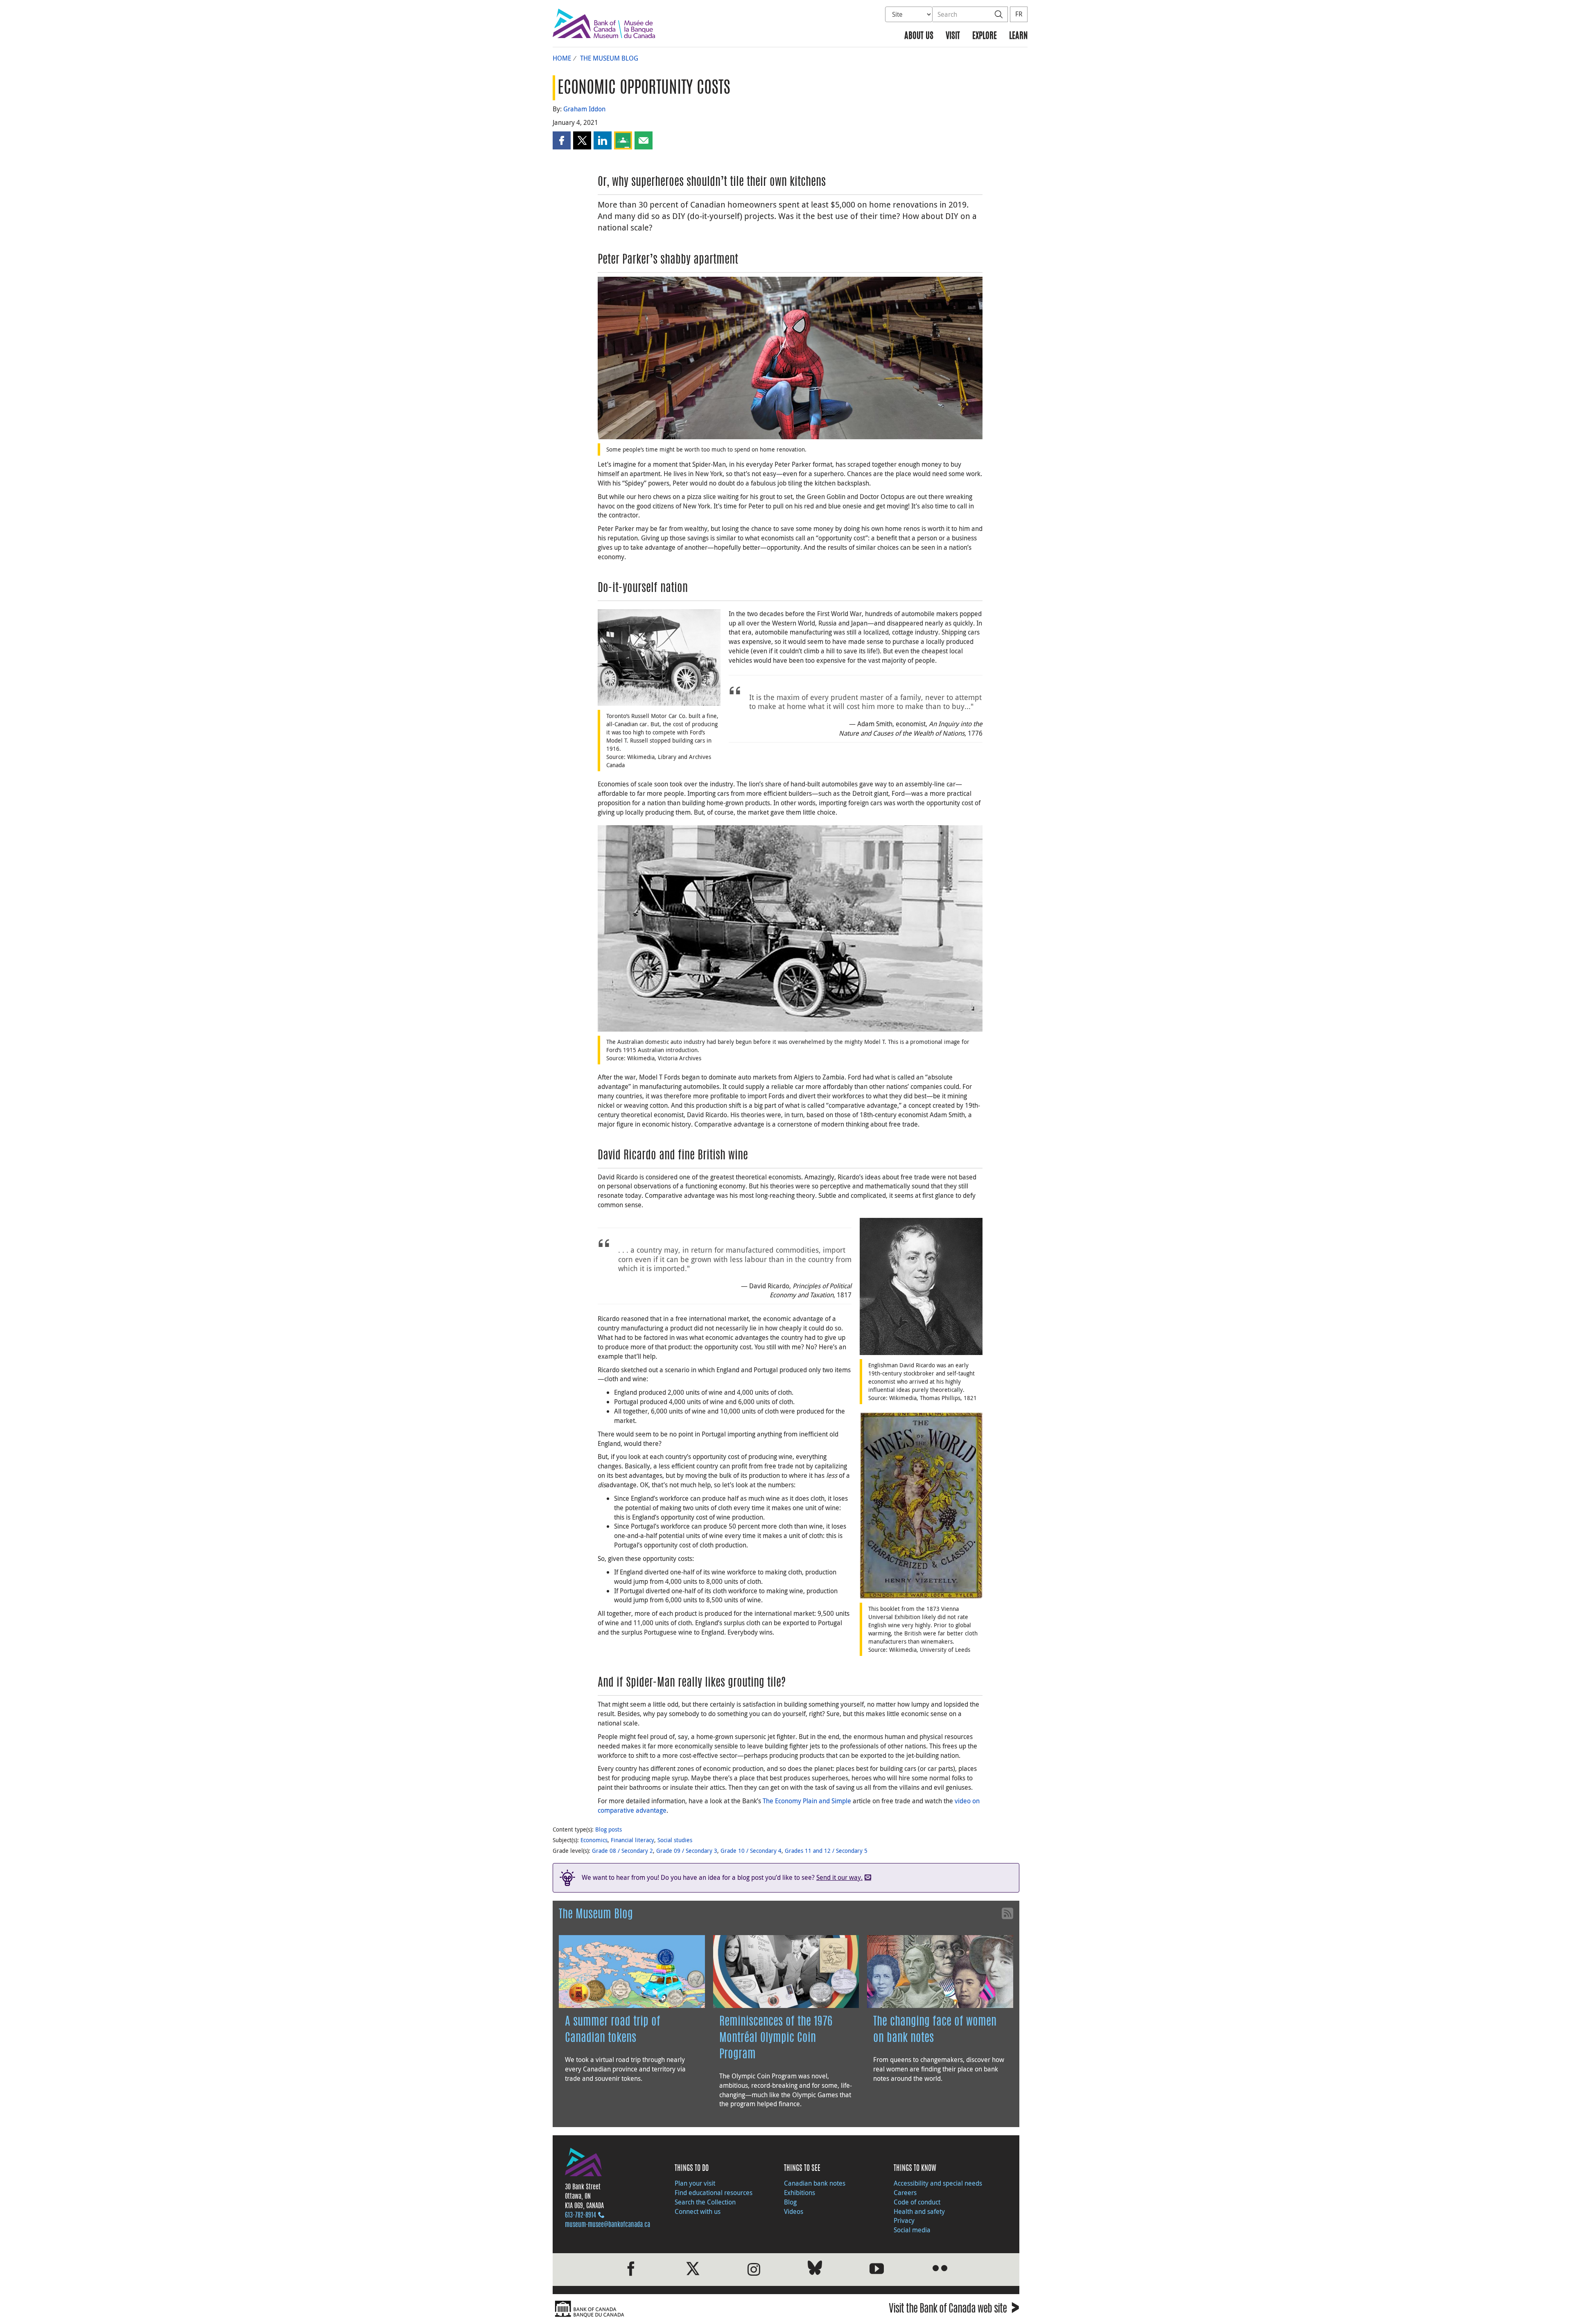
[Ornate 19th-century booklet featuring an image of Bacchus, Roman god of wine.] (921, 1505)
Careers (905, 2193)
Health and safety (919, 2211)
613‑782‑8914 (580, 2216)
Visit (953, 36)
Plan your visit (695, 2183)
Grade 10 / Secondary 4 (751, 1851)
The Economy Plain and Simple (807, 1801)
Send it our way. (839, 1877)
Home (562, 58)
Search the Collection (705, 2202)
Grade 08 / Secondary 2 (622, 1851)
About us (919, 36)
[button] (562, 140)
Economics (594, 1840)
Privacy (904, 2220)
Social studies (675, 1840)
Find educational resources (714, 2193)
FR (1019, 14)
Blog (790, 2202)
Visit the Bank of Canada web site (954, 2310)
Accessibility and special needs (938, 2183)
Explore (985, 36)
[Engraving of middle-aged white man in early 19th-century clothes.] (921, 1286)
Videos (794, 2211)
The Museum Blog (609, 58)
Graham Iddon (584, 109)
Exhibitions (800, 2193)
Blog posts (609, 1829)
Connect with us (698, 2211)
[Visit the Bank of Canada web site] (667, 2309)
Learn (1018, 36)
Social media (912, 2230)
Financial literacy (632, 1840)
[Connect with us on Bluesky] (815, 2269)
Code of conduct (917, 2202)
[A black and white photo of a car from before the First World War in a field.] (659, 657)
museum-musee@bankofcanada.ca (608, 2225)
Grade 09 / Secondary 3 (687, 1851)
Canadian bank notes (815, 2183)
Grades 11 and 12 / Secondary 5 (826, 1851)
